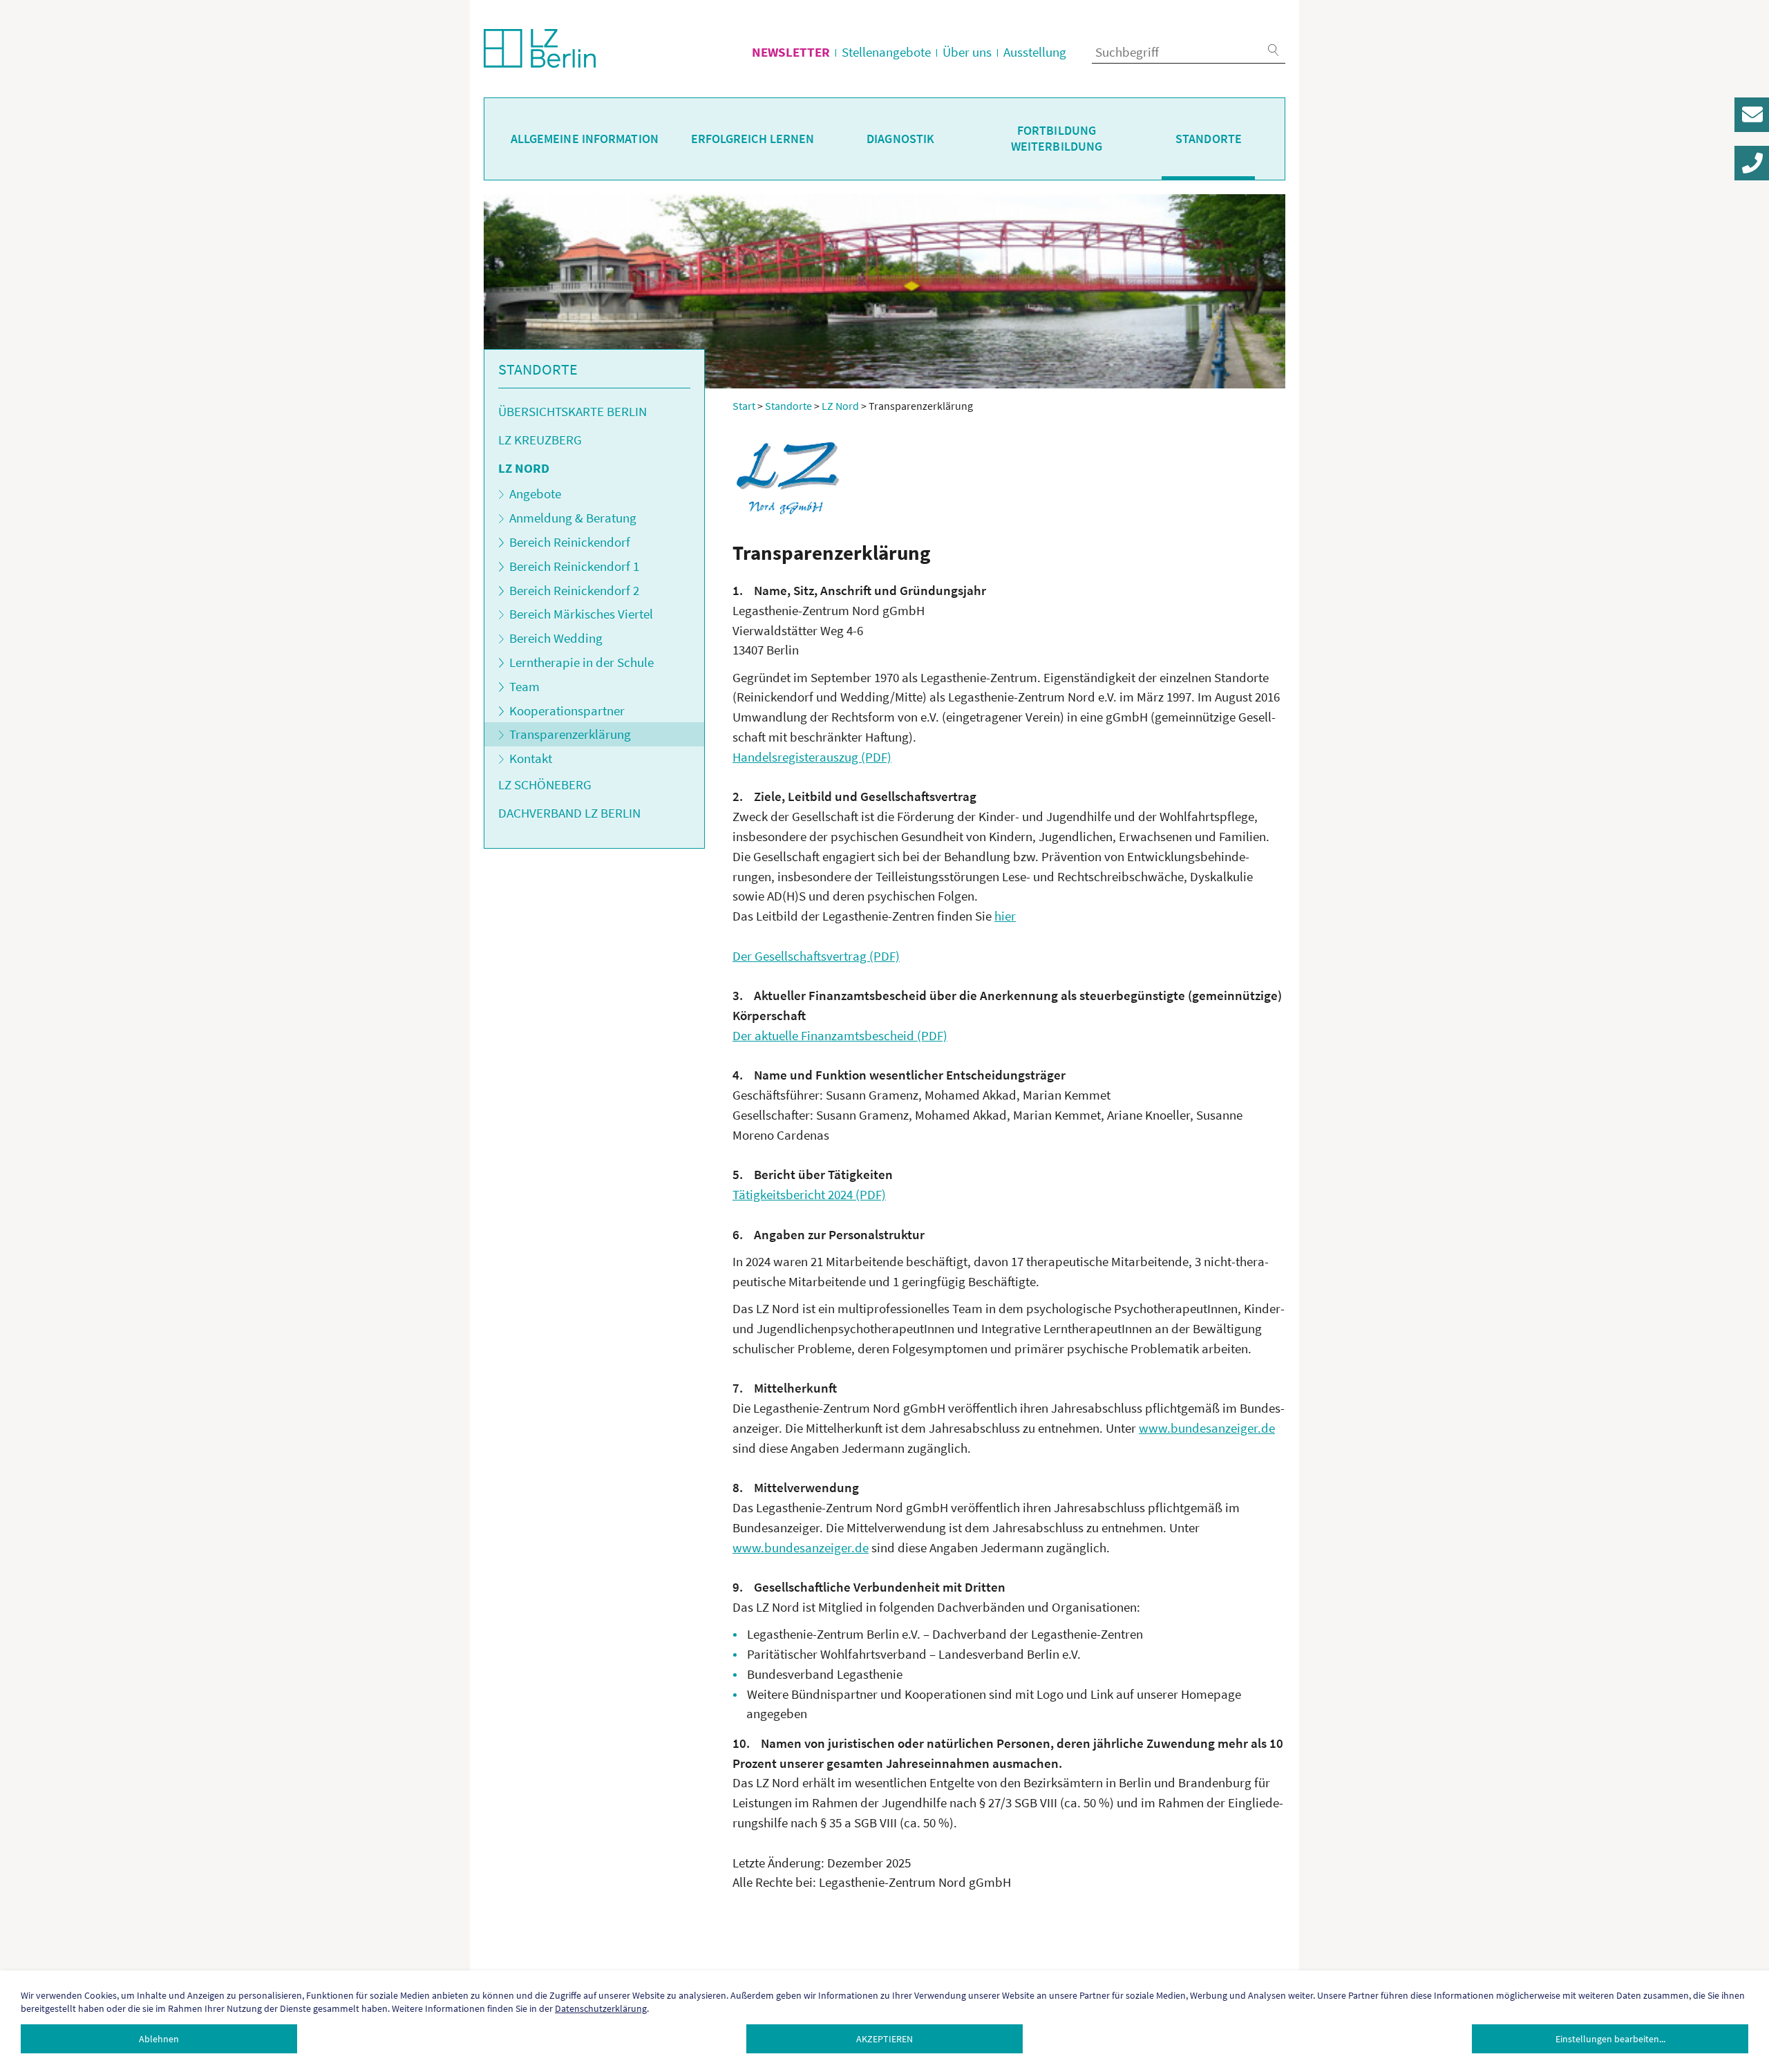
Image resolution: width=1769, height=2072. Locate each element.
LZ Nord (524, 468)
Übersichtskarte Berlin (573, 411)
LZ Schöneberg (545, 784)
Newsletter (791, 52)
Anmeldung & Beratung (573, 518)
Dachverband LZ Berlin (569, 813)
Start (744, 406)
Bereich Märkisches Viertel (581, 614)
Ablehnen (159, 2039)
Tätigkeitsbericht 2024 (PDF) (809, 1194)
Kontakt (531, 758)
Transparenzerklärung (570, 734)
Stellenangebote (886, 52)
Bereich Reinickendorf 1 (574, 566)
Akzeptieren (884, 2039)
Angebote (535, 493)
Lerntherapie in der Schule (581, 662)
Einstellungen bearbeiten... (1610, 2039)
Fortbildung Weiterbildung (1057, 139)
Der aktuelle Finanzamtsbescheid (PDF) (840, 1035)
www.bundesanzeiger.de (1207, 1428)
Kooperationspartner (567, 710)
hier (1005, 916)
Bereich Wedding (556, 638)
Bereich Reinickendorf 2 (574, 590)
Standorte (1209, 139)
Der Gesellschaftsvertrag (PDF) (816, 956)
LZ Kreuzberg (540, 440)
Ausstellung (1035, 52)
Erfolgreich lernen (753, 139)
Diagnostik (900, 139)
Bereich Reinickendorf (570, 542)
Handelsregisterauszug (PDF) (812, 757)
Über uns (967, 52)
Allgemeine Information (585, 139)
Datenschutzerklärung (601, 2008)
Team (524, 686)
